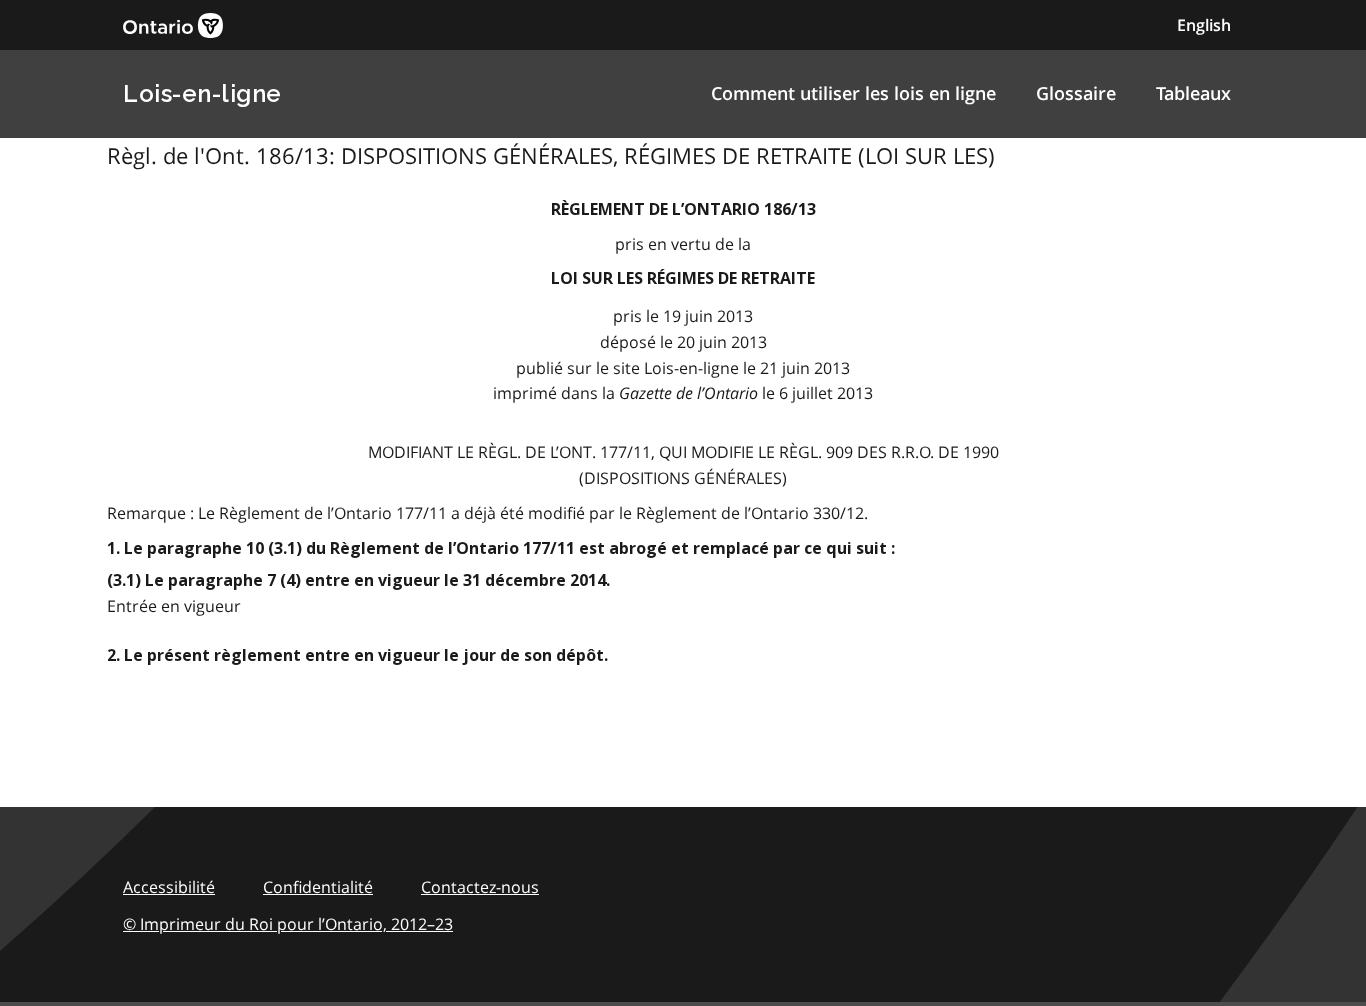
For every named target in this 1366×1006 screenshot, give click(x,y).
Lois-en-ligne (202, 93)
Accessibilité (169, 887)
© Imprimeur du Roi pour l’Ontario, (288, 924)
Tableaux (1193, 93)
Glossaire (1076, 93)
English (1204, 25)
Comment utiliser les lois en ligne (853, 93)
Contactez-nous (480, 887)
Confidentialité (318, 887)
